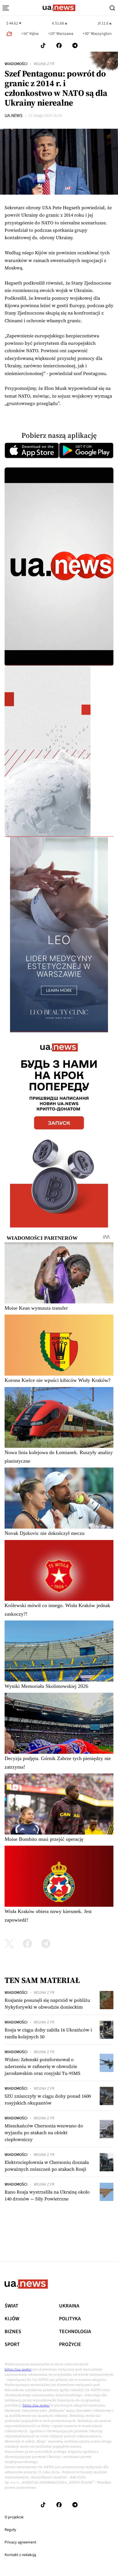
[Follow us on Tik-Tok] (43, 46)
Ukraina (69, 2306)
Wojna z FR (44, 64)
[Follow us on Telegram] (75, 46)
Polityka (70, 2319)
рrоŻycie (70, 2345)
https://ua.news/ (18, 2369)
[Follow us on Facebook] (59, 46)
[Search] (112, 8)
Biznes (13, 2332)
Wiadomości (16, 64)
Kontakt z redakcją (20, 2555)
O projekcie (14, 2517)
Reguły (10, 2530)
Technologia (75, 2332)
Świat (11, 2306)
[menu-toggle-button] (6, 8)
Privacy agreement (20, 2542)
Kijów (12, 2319)
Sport (12, 2345)
